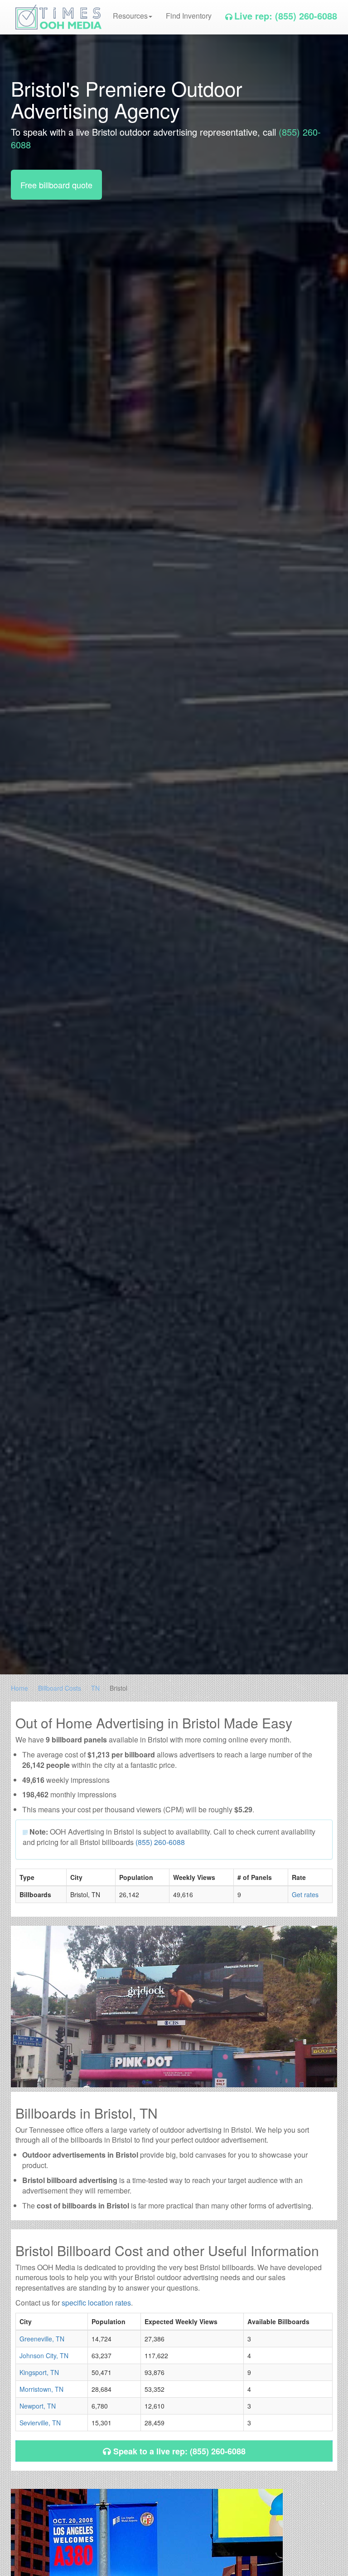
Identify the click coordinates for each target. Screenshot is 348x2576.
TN (95, 1688)
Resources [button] (130, 16)
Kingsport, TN (39, 2372)
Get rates (305, 1894)
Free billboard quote (56, 185)
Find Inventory (189, 16)
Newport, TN (38, 2406)
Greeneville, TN (42, 2339)
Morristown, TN (41, 2389)
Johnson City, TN (44, 2355)
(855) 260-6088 (160, 1842)
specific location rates (96, 2303)
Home (19, 1688)
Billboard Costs (60, 1688)
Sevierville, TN (40, 2423)
